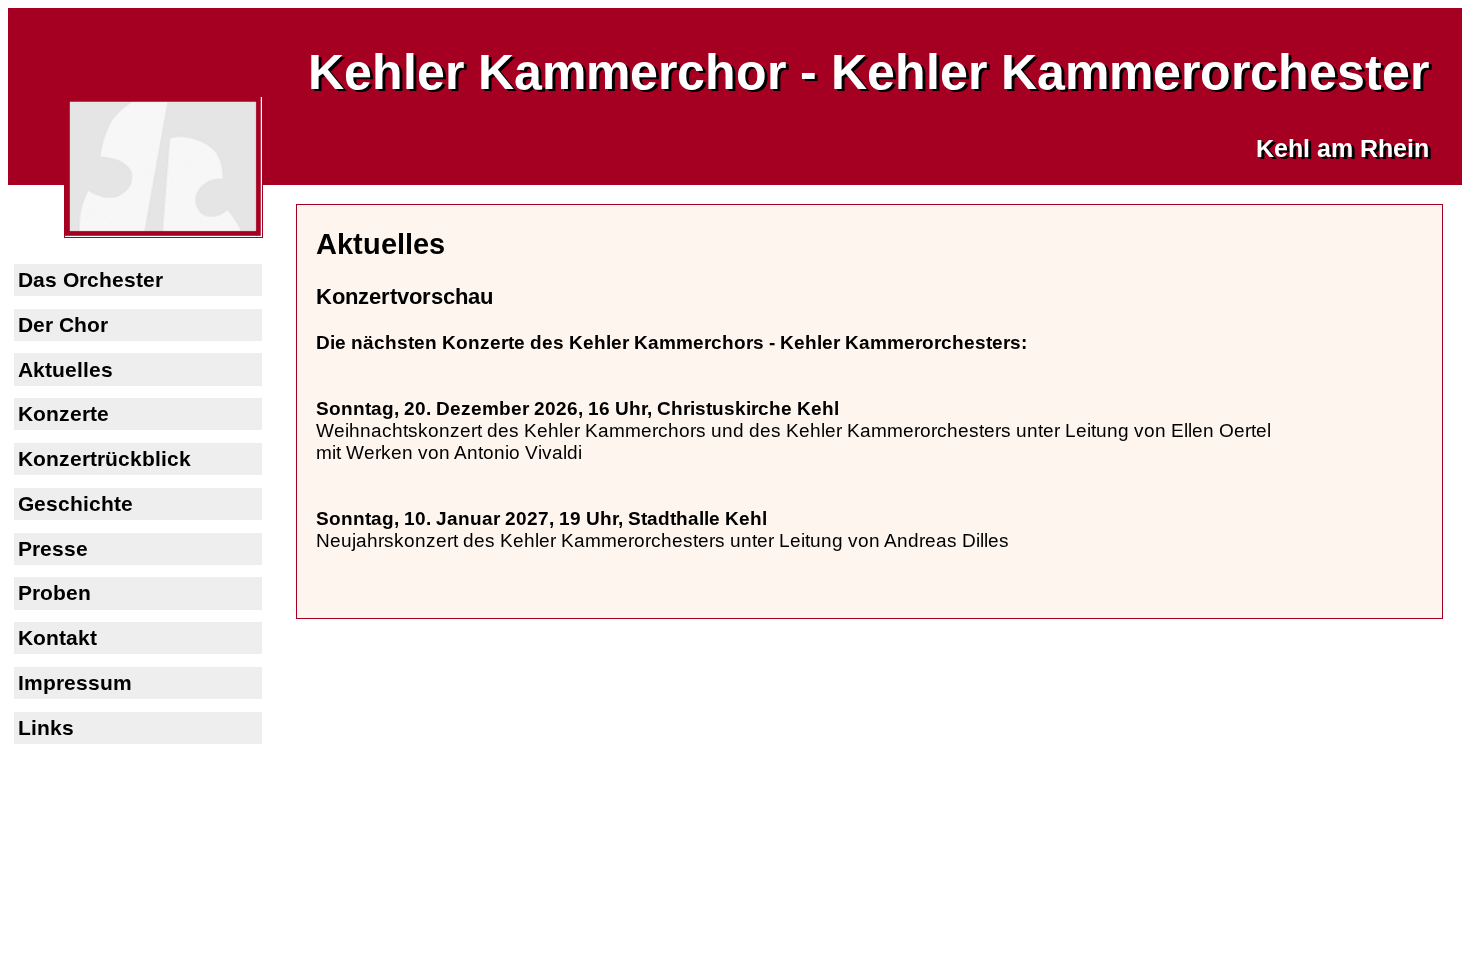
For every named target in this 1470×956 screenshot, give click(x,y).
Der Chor (63, 324)
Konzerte (63, 413)
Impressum (75, 682)
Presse (53, 548)
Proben (54, 592)
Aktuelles (65, 369)
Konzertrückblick (104, 458)
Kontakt (57, 637)
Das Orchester (90, 279)
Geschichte (75, 503)
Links (46, 727)
